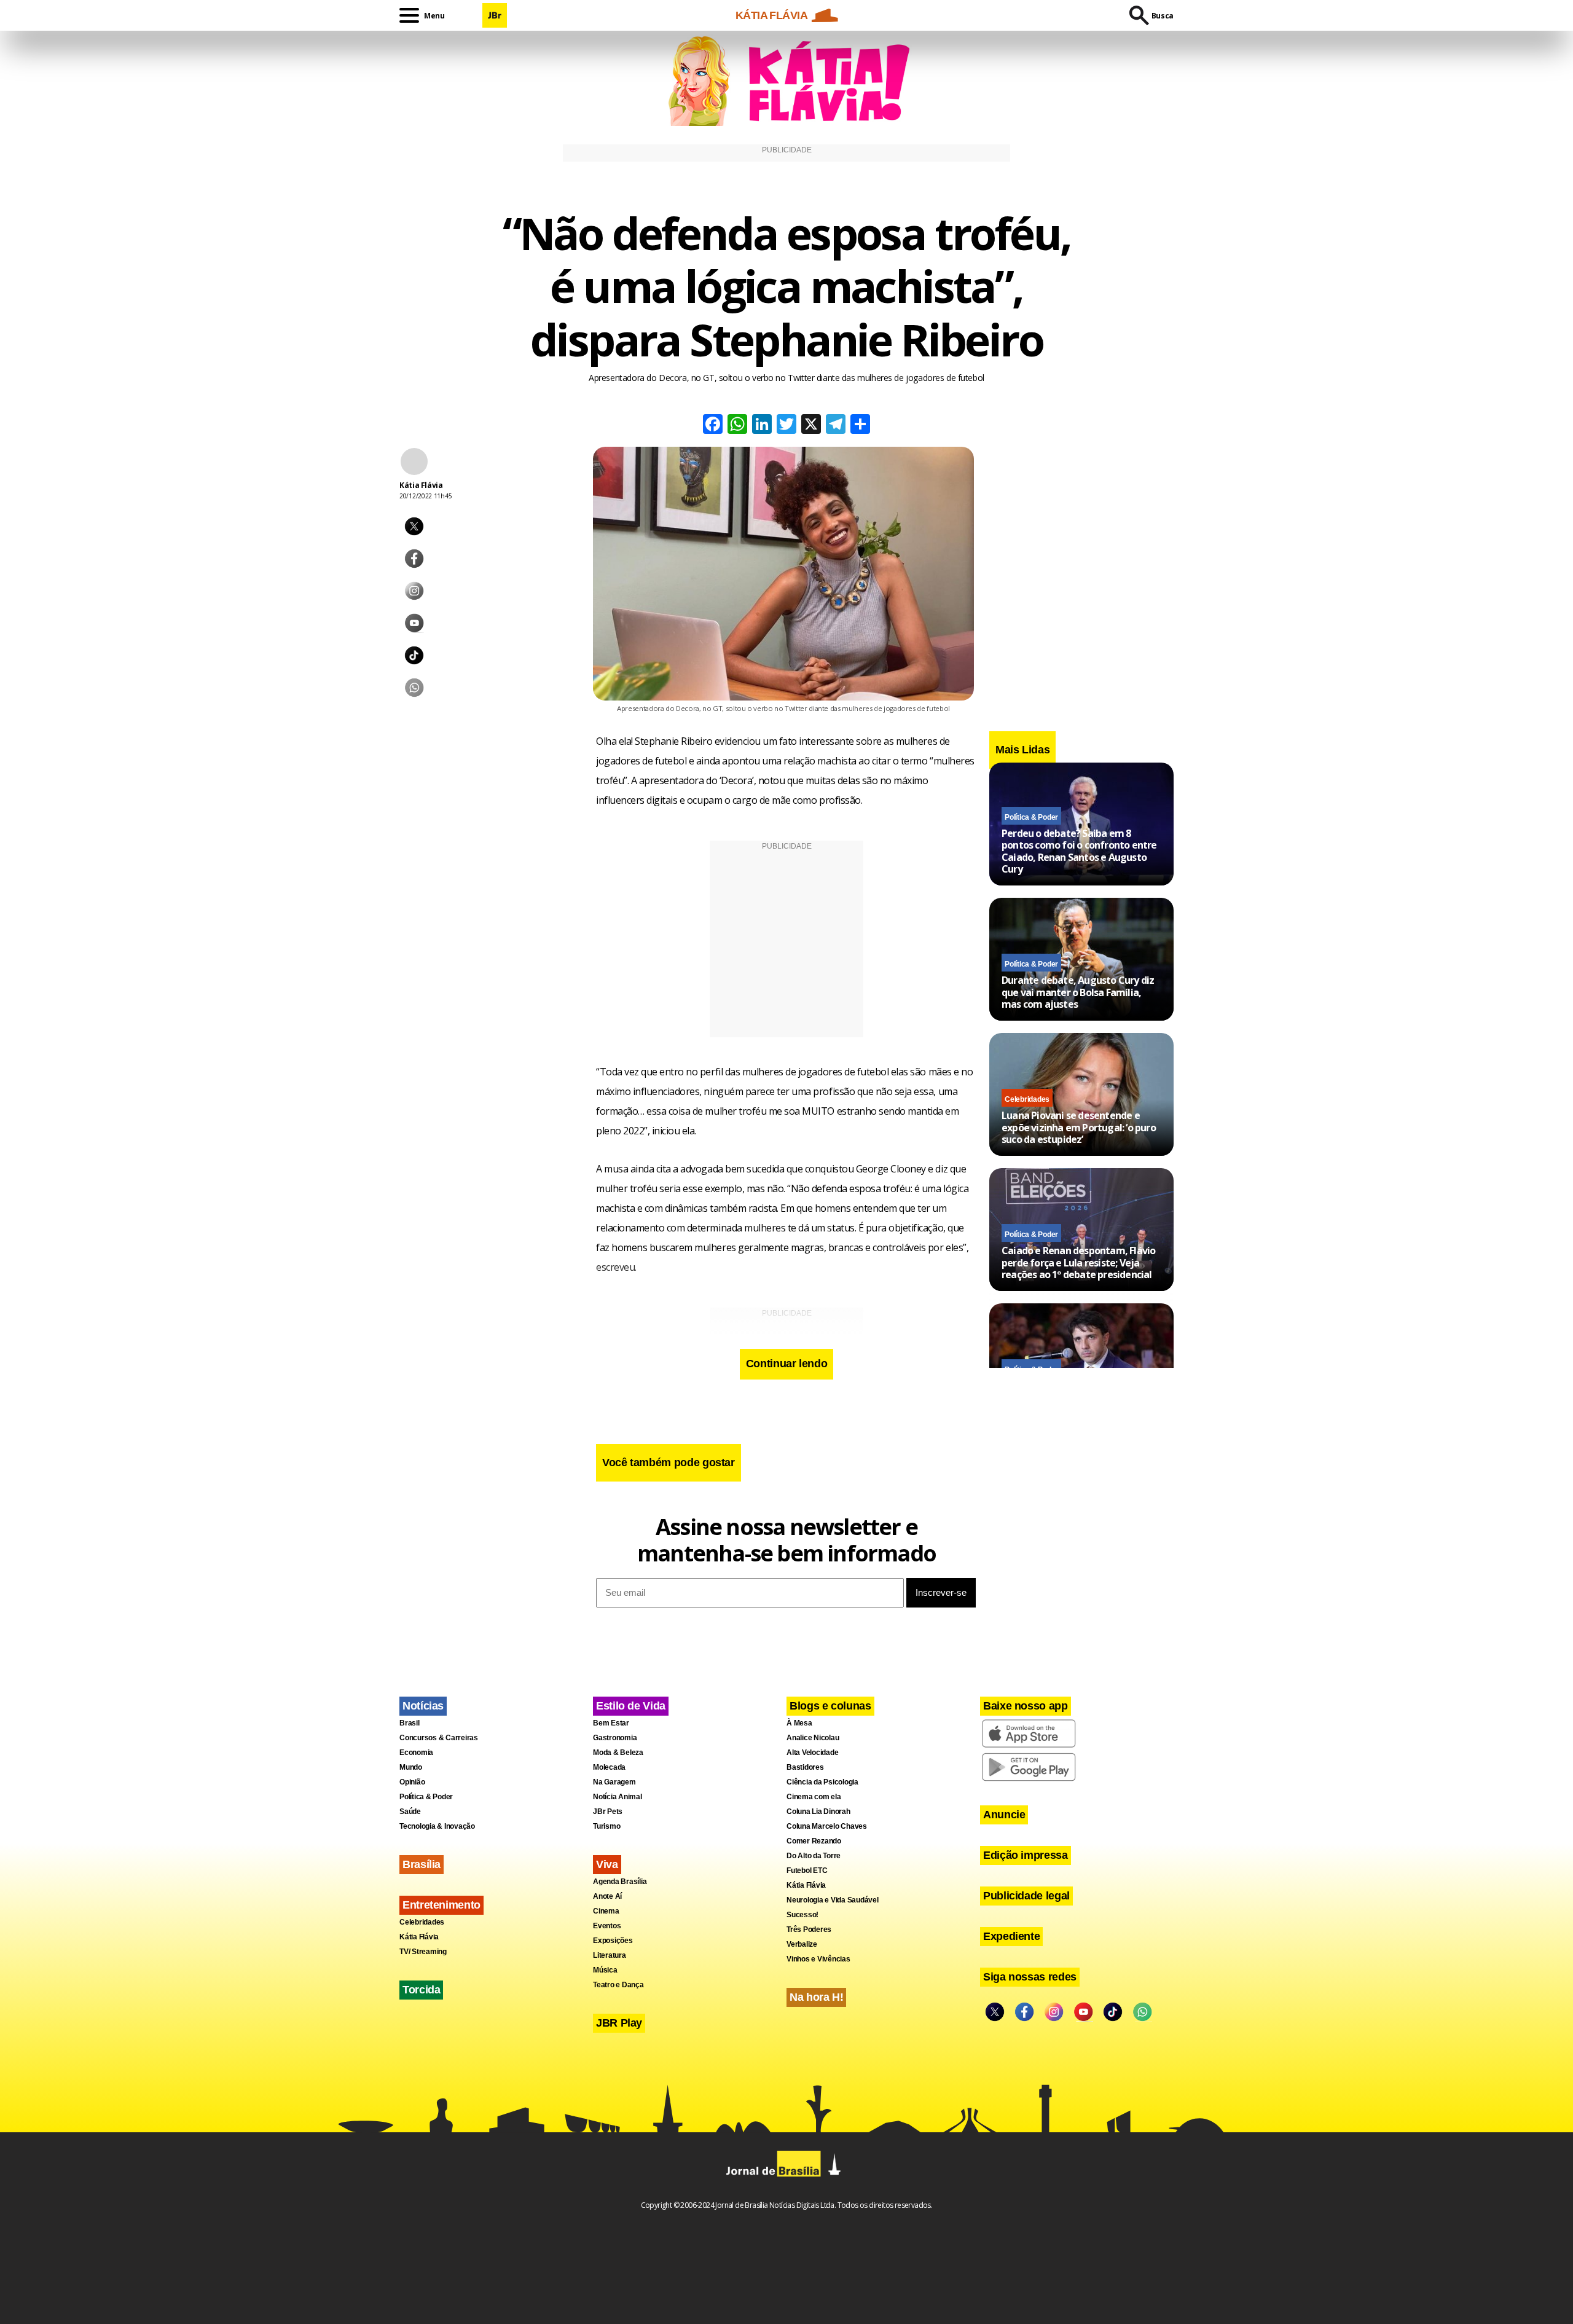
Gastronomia (615, 1738)
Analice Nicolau (813, 1738)
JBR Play (619, 2023)
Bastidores (805, 1767)
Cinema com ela (814, 1797)
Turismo (606, 1826)
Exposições (613, 1941)
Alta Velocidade (812, 1753)
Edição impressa (1026, 1855)
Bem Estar (611, 1723)
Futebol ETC (807, 1871)
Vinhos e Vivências (818, 1959)
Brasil (410, 1723)
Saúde (410, 1812)
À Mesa (799, 1723)
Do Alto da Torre (814, 1856)
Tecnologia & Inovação (437, 1826)
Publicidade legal (1026, 1896)
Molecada (609, 1767)
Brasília (422, 1864)
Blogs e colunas (830, 1706)
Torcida (421, 1990)
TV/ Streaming (423, 1952)
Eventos (607, 1926)
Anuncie (1004, 1815)
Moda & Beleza (618, 1753)
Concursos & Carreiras (439, 1738)
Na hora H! (816, 1997)
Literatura (610, 1955)
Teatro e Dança (618, 1985)
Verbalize (802, 1944)
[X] (811, 426)
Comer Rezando (814, 1841)
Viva (607, 1864)
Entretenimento (441, 1905)
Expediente (1011, 1936)
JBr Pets (608, 1812)
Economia (416, 1753)
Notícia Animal (618, 1797)
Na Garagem (614, 1782)
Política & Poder (1031, 817)
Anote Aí (607, 1896)
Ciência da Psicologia (822, 1782)
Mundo (411, 1767)
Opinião (412, 1782)
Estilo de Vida (631, 1706)
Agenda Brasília (620, 1882)
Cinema (606, 1911)
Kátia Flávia (419, 1937)
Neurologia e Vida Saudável (833, 1900)
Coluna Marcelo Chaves (827, 1826)
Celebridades (1027, 1099)
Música (605, 1970)
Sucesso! (802, 1915)
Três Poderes (809, 1929)
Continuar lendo (787, 1364)
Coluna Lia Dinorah (818, 1812)
